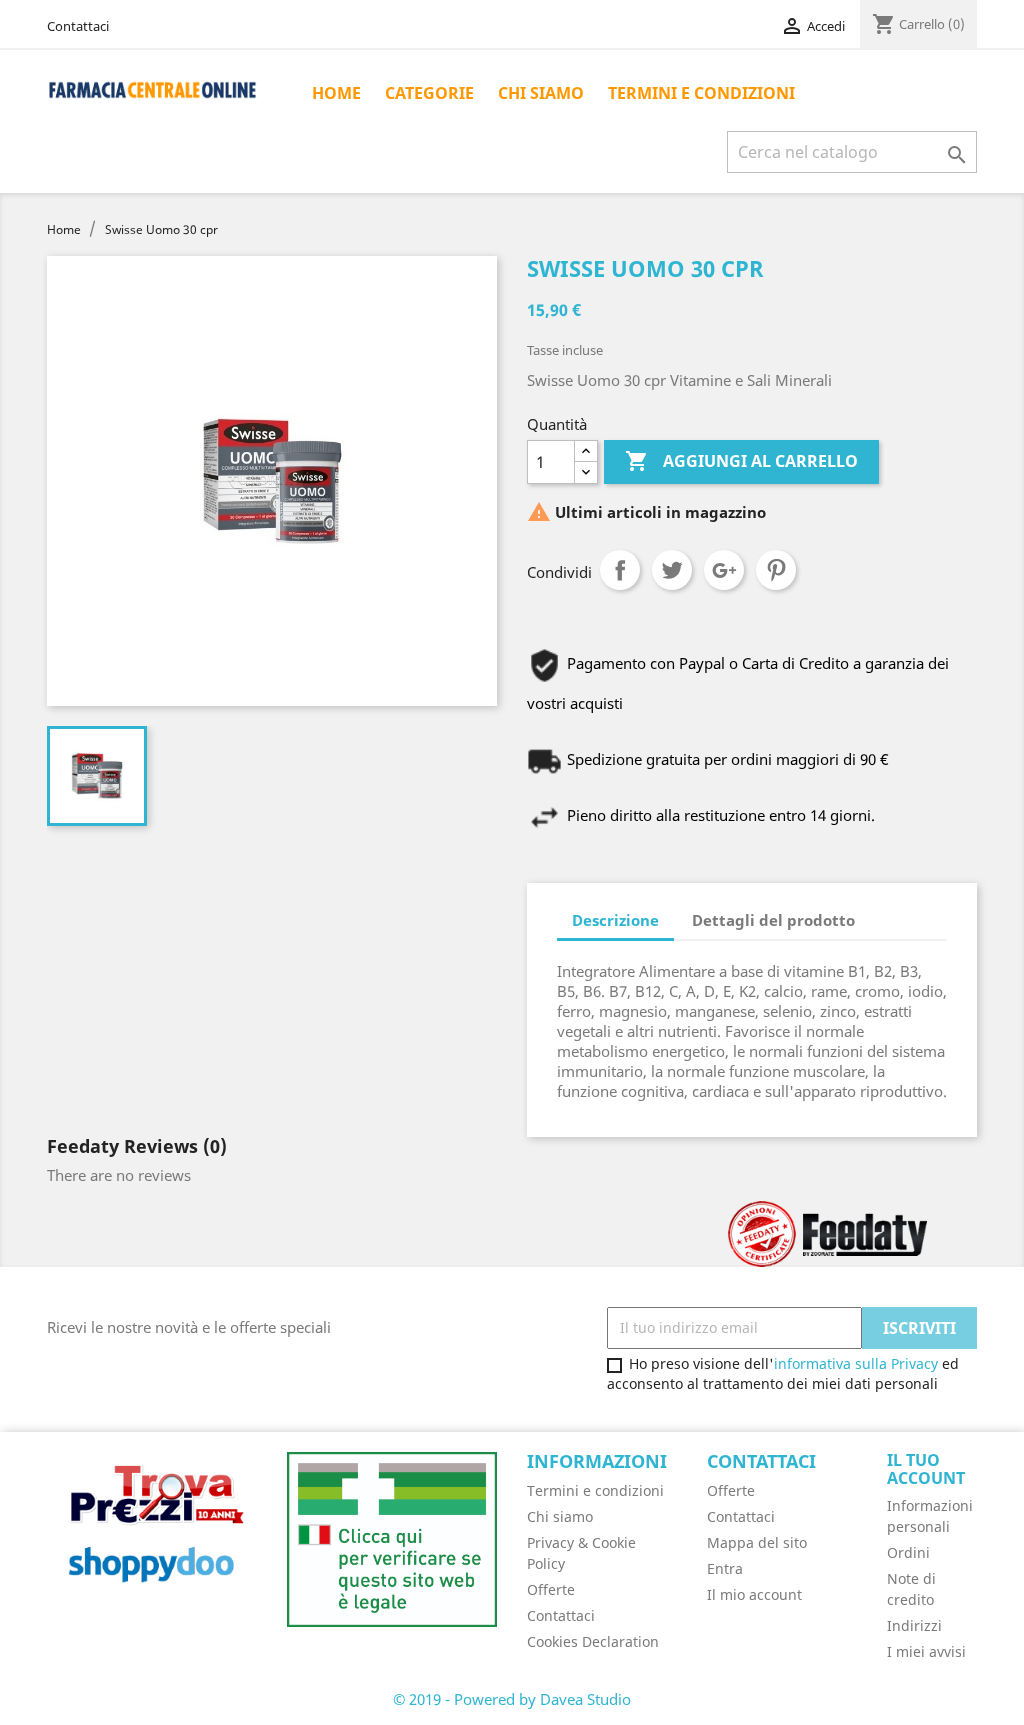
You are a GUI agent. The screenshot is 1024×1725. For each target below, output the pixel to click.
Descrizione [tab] (615, 920)
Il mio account (754, 1594)
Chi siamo (541, 93)
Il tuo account (926, 1469)
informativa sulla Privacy (856, 1363)
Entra (725, 1568)
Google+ (724, 570)
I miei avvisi (926, 1651)
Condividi (620, 570)
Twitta (672, 570)
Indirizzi (914, 1625)
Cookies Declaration (593, 1641)
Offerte (551, 1589)
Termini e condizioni (701, 93)
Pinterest (776, 570)
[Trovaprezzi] (152, 1528)
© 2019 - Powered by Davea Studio (512, 1699)
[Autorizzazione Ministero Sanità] (392, 1538)
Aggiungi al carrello (741, 461)
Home (336, 93)
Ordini (908, 1552)
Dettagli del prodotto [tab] (773, 920)
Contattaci (78, 26)
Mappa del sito (757, 1542)
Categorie (429, 93)
